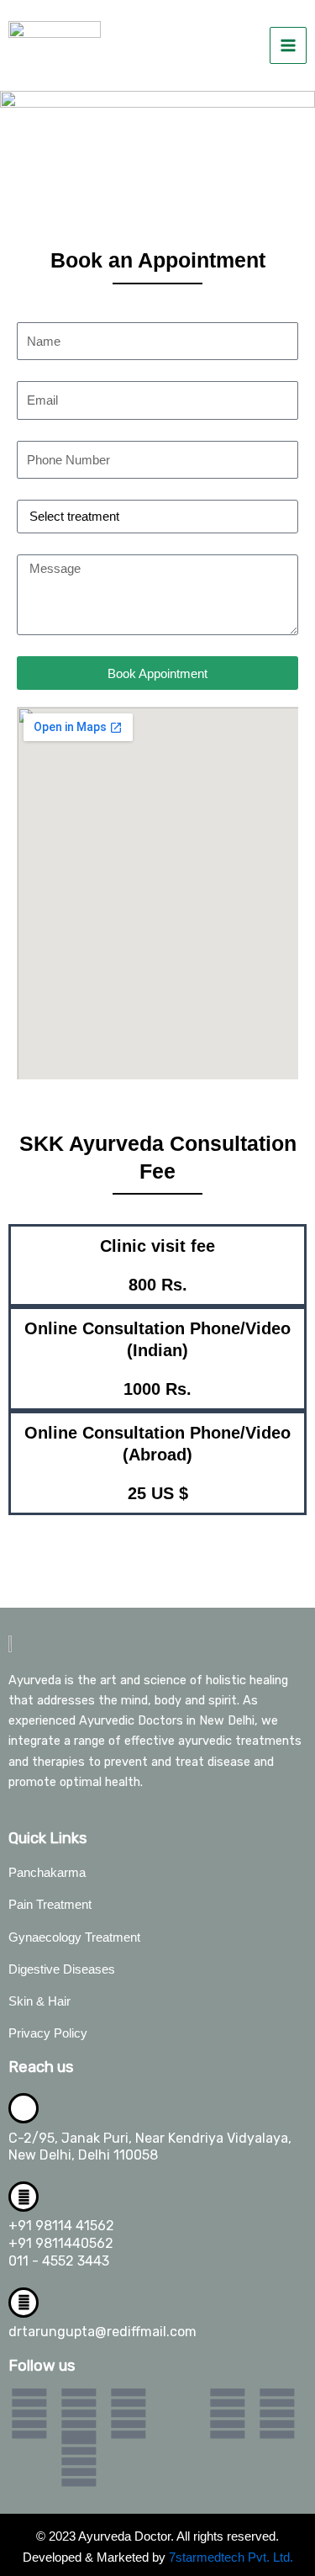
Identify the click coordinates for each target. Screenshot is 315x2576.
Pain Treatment (50, 1905)
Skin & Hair (39, 2001)
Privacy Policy (48, 2033)
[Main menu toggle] (288, 45)
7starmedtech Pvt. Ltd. (231, 2557)
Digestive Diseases (62, 1969)
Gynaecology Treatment (74, 1937)
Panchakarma (47, 1873)
